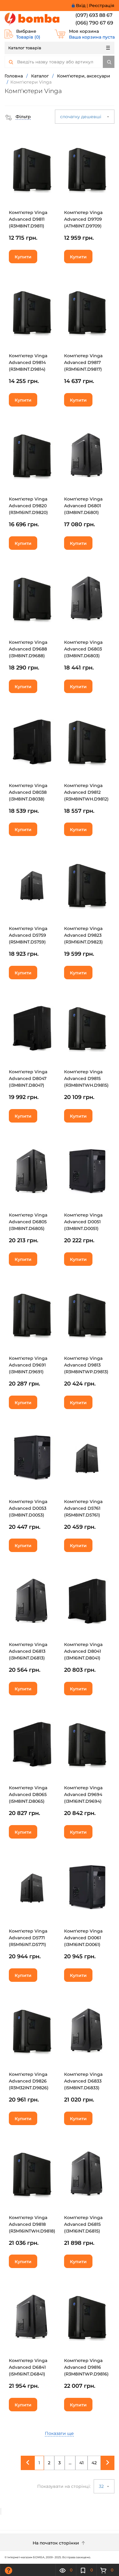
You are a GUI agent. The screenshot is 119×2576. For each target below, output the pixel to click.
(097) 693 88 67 (94, 15)
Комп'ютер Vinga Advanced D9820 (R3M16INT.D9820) (28, 506)
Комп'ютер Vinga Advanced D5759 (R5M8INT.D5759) (28, 935)
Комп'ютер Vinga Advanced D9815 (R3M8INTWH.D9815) (86, 1078)
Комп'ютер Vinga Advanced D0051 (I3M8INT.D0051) (83, 1222)
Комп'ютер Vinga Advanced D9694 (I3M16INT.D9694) (83, 1794)
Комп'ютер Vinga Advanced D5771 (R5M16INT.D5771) (28, 1938)
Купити (23, 257)
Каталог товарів (25, 48)
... (70, 2463)
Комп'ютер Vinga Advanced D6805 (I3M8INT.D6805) (28, 1222)
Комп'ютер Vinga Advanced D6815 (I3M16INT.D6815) (83, 2224)
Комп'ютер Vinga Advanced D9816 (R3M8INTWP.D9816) (86, 2367)
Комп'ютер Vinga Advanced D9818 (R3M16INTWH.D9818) (32, 2224)
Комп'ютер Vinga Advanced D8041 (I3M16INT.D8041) (83, 1651)
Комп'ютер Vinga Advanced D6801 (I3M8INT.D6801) (83, 506)
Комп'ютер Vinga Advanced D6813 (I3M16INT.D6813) (28, 1651)
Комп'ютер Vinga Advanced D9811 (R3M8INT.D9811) (28, 219)
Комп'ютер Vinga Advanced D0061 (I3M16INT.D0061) (83, 1938)
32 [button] (102, 2486)
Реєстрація (102, 6)
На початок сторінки (56, 2543)
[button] (18, 117)
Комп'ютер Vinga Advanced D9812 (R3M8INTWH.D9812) (86, 792)
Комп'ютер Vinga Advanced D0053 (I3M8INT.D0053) (28, 1508)
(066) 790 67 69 (94, 23)
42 (94, 2463)
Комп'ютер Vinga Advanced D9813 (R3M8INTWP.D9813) (86, 1365)
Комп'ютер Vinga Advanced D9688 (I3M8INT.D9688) (28, 649)
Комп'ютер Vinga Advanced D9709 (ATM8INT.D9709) (83, 219)
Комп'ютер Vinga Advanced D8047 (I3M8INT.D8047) (28, 1078)
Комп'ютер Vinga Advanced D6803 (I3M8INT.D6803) (83, 649)
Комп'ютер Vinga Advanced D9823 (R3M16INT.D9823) (83, 935)
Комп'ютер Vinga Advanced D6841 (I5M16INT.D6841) (28, 2367)
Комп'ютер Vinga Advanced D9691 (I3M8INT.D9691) (28, 1365)
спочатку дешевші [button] (81, 117)
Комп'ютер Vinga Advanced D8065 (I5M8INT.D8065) (28, 1794)
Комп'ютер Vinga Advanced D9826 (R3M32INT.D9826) (29, 2081)
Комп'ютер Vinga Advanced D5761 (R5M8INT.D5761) (83, 1508)
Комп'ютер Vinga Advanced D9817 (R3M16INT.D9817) (83, 362)
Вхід (81, 6)
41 (81, 2463)
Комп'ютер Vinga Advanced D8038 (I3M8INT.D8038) (28, 792)
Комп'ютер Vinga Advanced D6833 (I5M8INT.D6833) (83, 2081)
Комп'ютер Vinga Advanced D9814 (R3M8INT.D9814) (28, 362)
